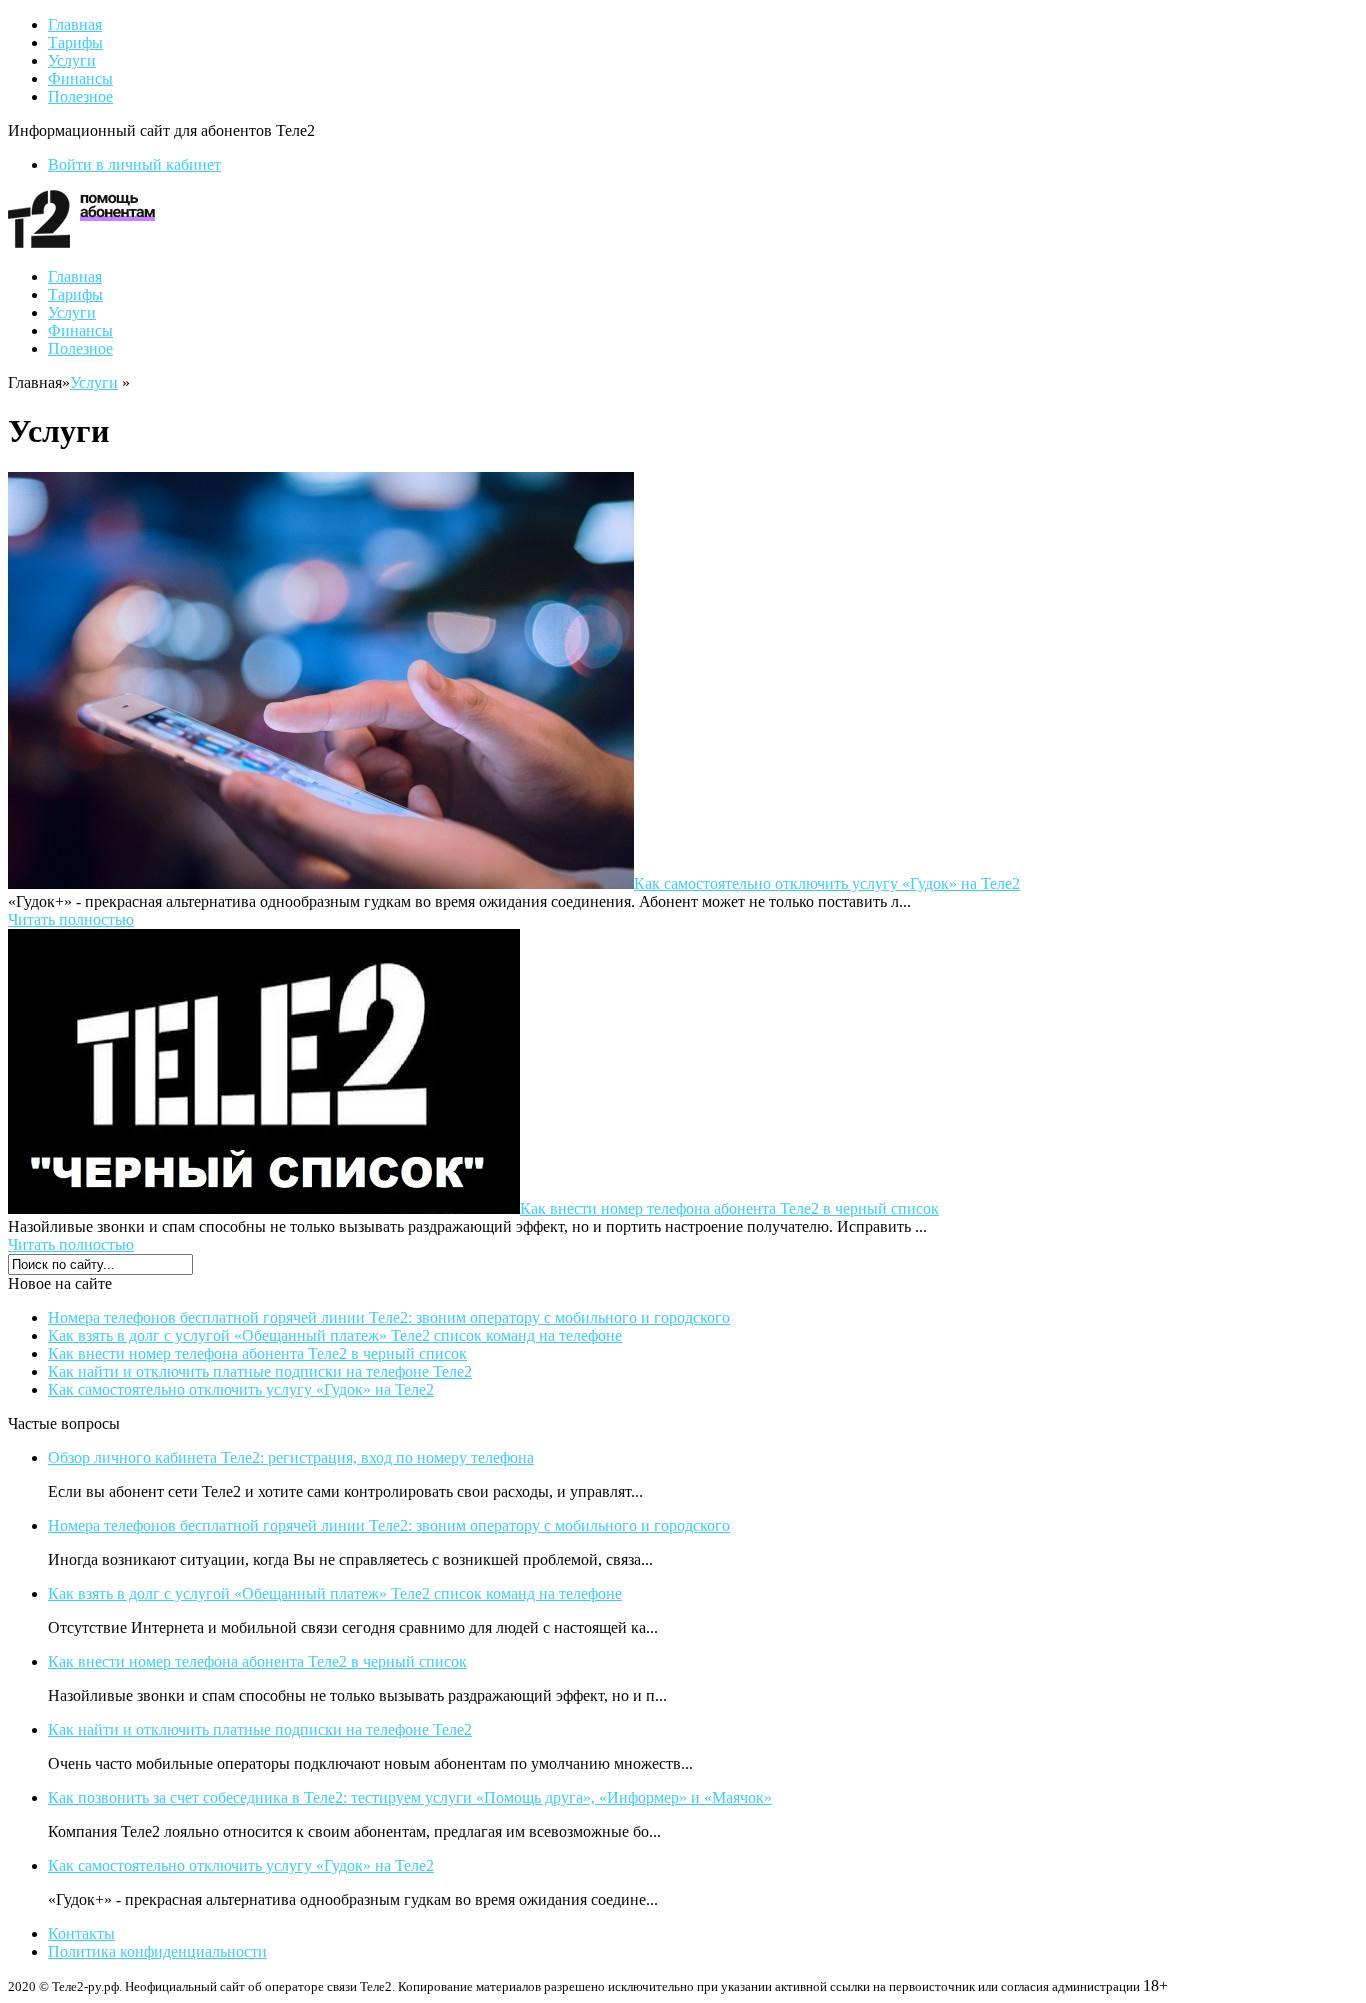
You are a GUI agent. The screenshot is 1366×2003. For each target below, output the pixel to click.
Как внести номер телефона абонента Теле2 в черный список (729, 1208)
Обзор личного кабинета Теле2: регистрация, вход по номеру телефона (291, 1457)
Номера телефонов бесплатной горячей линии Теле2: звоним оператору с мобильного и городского (389, 1317)
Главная (75, 24)
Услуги (72, 60)
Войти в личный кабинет (134, 164)
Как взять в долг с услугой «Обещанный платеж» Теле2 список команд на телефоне (335, 1335)
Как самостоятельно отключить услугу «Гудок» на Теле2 (827, 883)
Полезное (80, 96)
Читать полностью (71, 919)
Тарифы (75, 42)
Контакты (81, 1933)
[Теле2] (81, 242)
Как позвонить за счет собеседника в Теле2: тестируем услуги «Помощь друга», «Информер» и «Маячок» (410, 1797)
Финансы (80, 78)
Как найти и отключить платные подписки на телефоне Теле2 (260, 1371)
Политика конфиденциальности (157, 1951)
